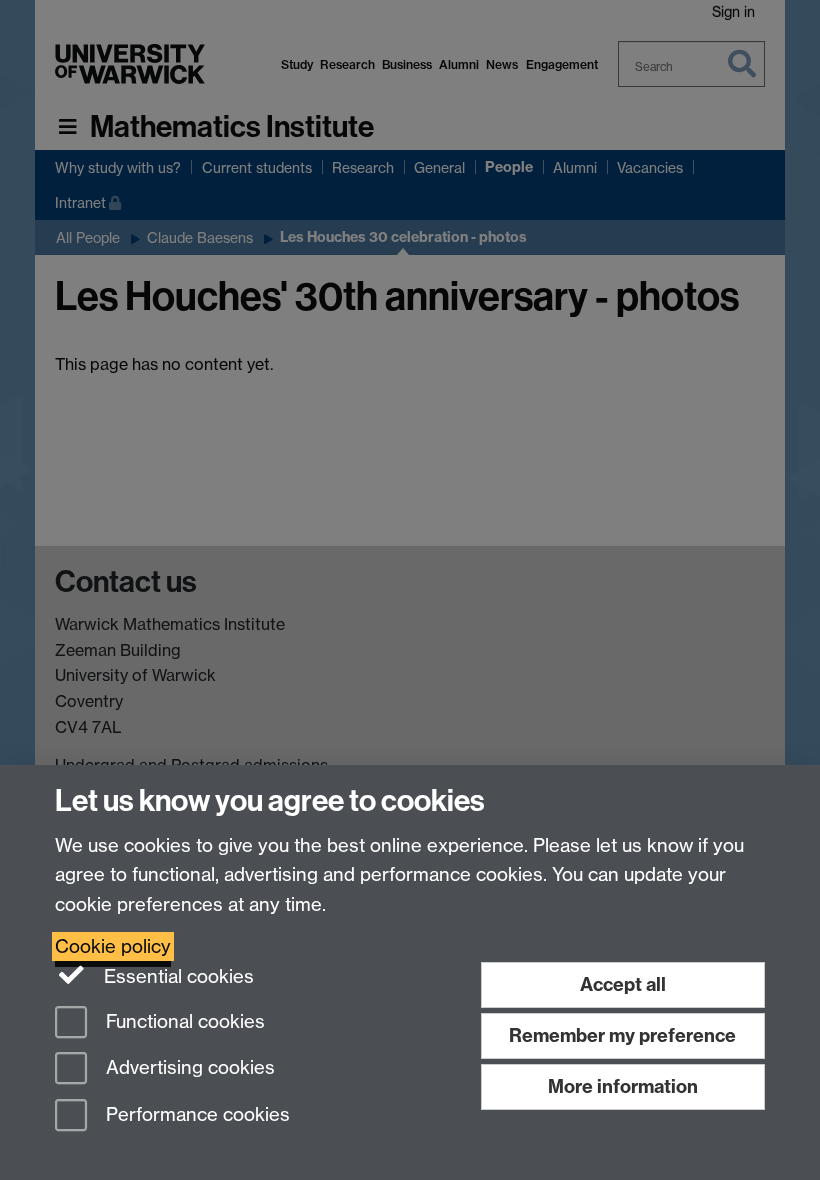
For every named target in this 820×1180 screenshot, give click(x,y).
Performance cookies (195, 1115)
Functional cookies (183, 1021)
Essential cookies (176, 976)
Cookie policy (113, 946)
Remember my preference (622, 1035)
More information (623, 1086)
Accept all (623, 984)
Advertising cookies (188, 1068)
